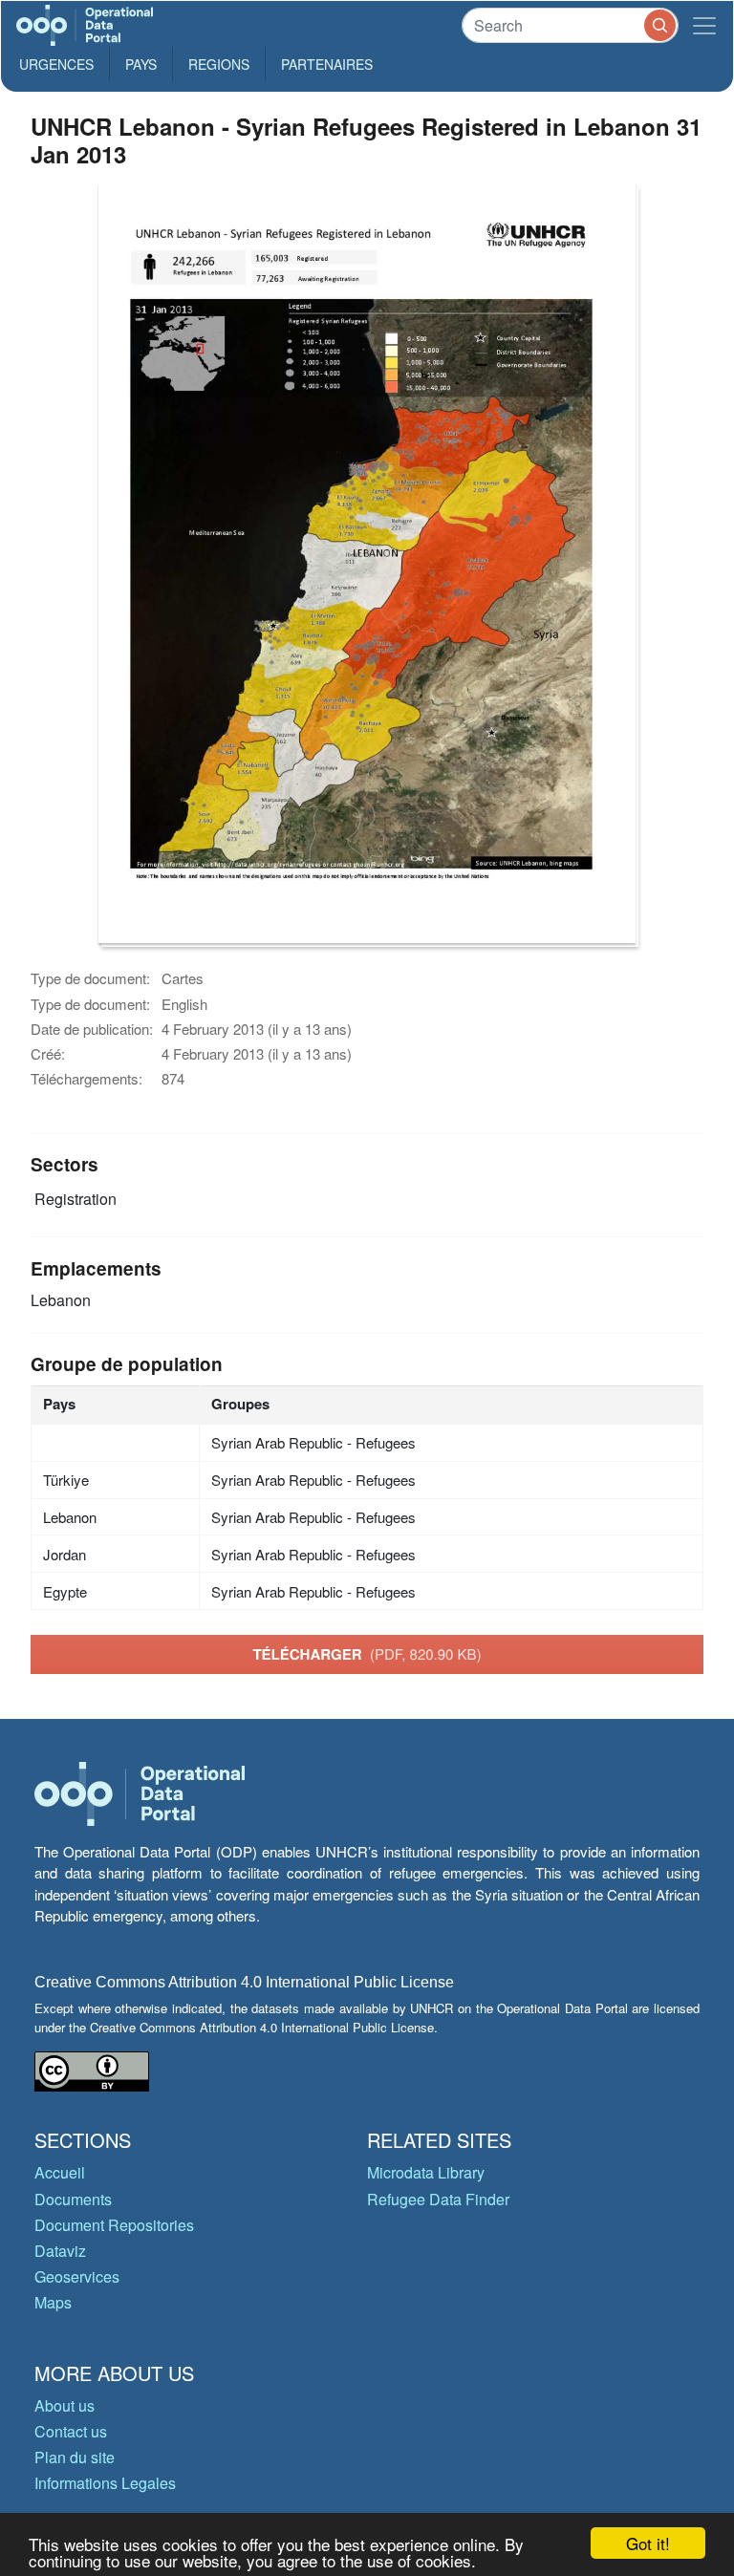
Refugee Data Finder (438, 2199)
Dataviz (60, 2251)
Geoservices (77, 2276)
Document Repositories (114, 2225)
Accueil (60, 2172)
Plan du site (75, 2457)
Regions (219, 64)
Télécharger (367, 1654)
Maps (53, 2302)
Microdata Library (426, 2172)
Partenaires (327, 64)
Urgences (56, 64)
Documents (73, 2199)
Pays (141, 64)
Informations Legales (105, 2483)
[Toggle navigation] (704, 25)
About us (65, 2405)
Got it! (648, 2543)
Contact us (71, 2431)
